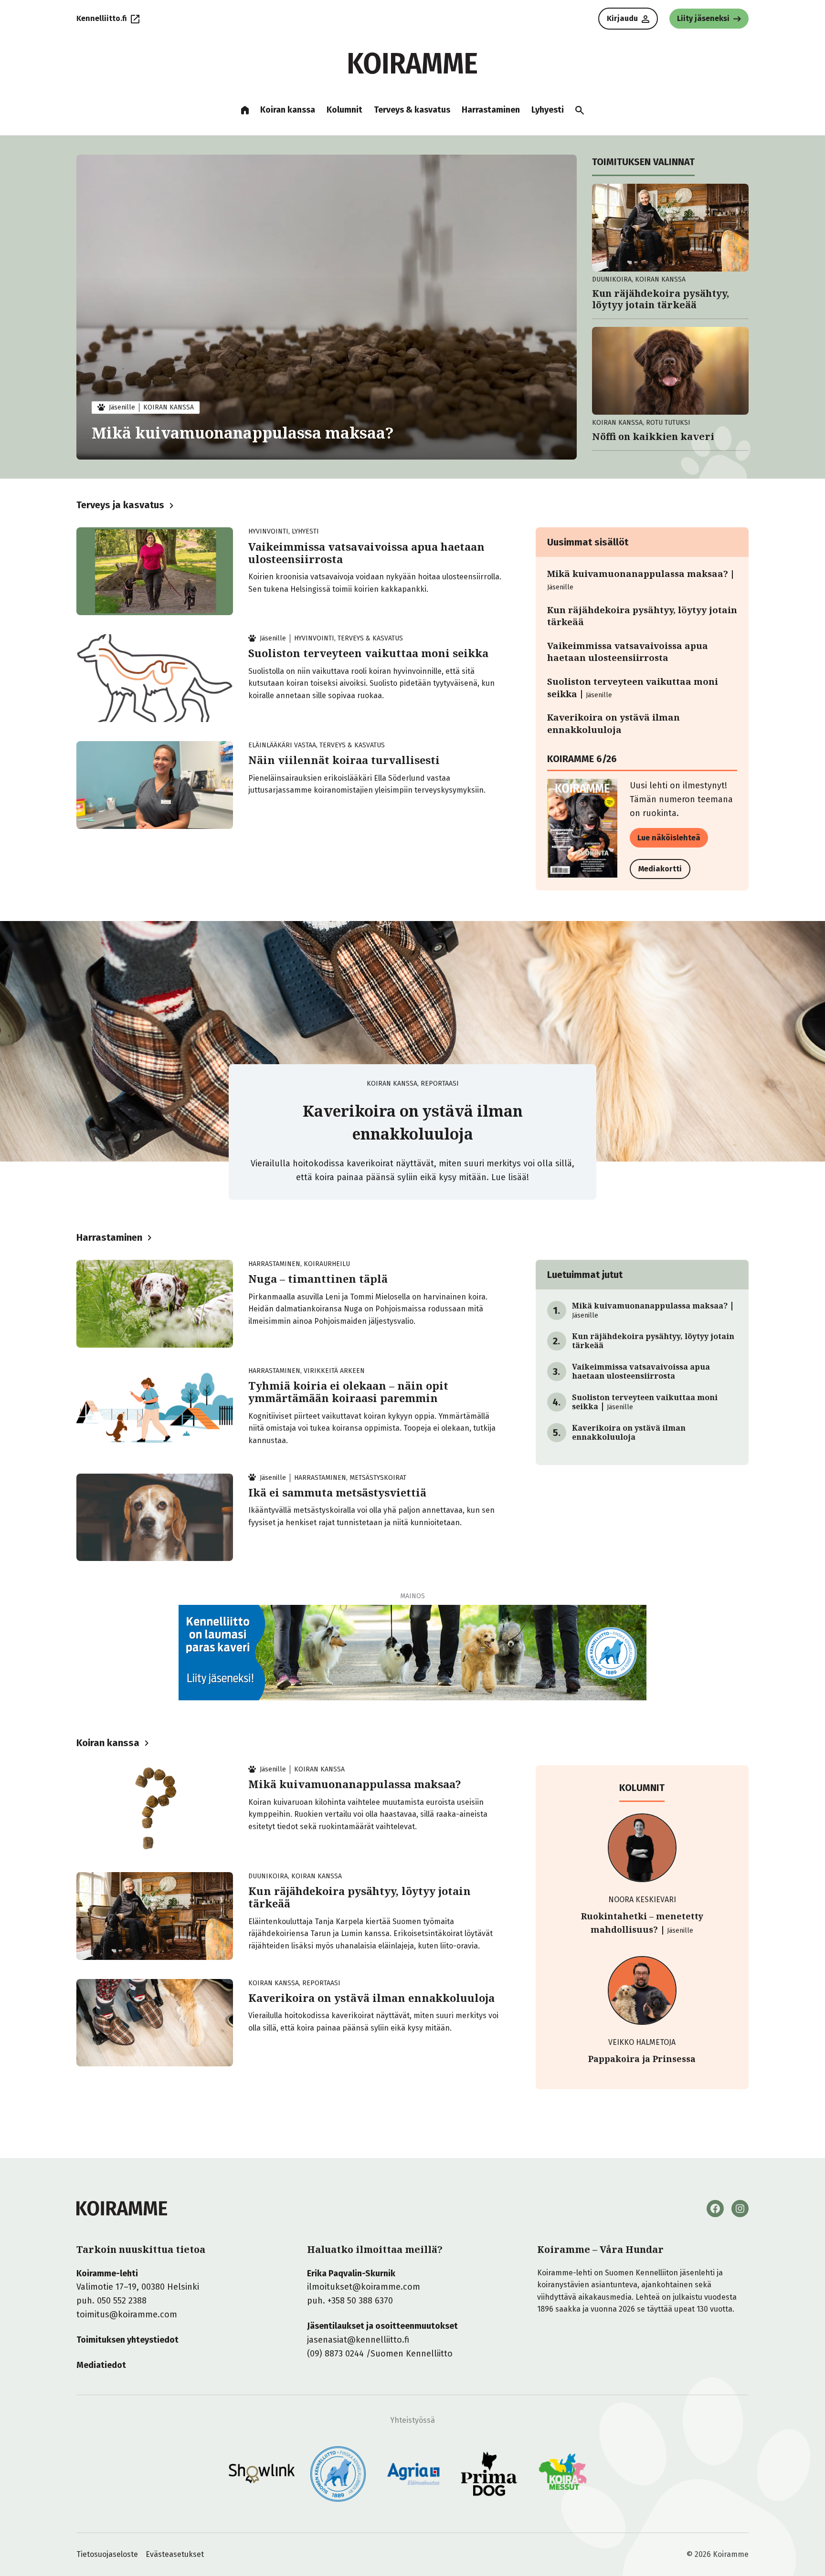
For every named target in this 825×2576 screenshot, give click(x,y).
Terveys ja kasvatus (120, 505)
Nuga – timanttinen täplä (318, 1278)
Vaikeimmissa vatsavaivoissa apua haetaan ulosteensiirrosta (366, 553)
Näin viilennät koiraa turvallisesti (344, 760)
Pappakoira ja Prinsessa (642, 2059)
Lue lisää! (510, 1177)
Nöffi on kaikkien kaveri (653, 437)
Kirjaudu (622, 18)
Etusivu (245, 110)
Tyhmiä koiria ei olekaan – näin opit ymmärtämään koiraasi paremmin (348, 1392)
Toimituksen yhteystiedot (127, 2340)
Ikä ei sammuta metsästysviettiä (337, 1492)
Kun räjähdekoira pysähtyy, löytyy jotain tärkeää (661, 299)
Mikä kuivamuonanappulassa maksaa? (243, 433)
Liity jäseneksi (703, 18)
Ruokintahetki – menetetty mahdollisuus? (642, 1923)
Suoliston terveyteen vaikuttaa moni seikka (368, 653)
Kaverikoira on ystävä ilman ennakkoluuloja (613, 723)
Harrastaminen (109, 1237)
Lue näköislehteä (669, 838)
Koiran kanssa (108, 1743)
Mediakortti (660, 869)
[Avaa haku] (580, 110)
